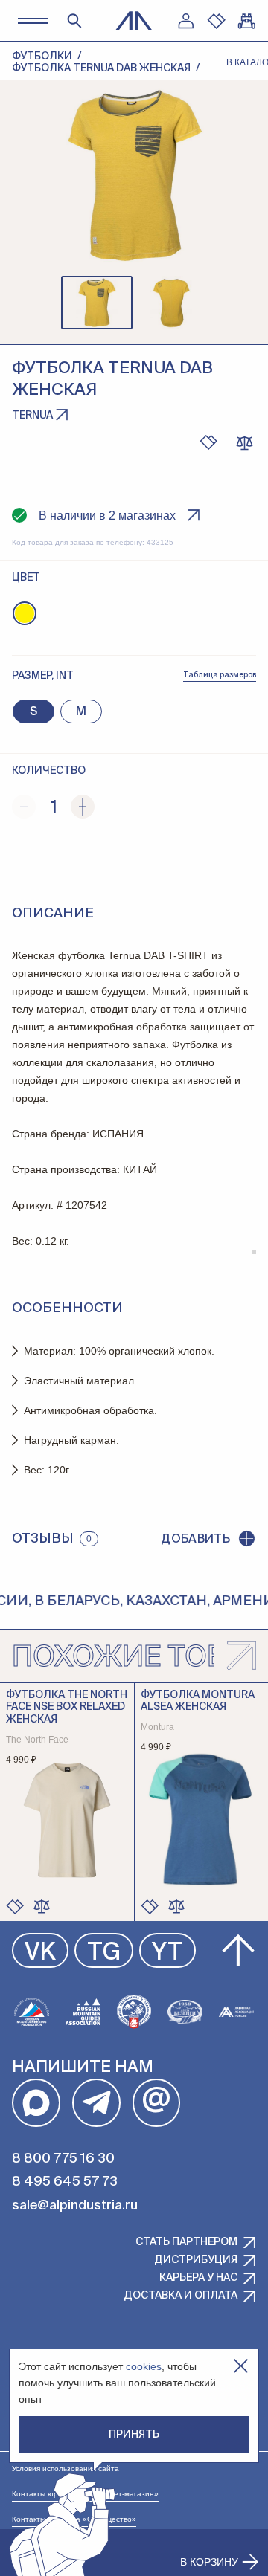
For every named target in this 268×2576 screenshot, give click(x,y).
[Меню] (32, 20)
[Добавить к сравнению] (244, 442)
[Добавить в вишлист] (208, 442)
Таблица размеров (220, 675)
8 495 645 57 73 (65, 2182)
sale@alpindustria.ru (75, 2206)
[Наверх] (238, 1951)
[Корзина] (246, 21)
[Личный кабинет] (185, 21)
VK (40, 1953)
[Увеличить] (83, 807)
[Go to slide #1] (97, 303)
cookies (144, 2366)
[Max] (36, 2103)
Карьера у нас (198, 2278)
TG (104, 1953)
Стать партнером (186, 2242)
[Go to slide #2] (171, 303)
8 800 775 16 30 (63, 2159)
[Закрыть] (241, 2366)
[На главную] (134, 21)
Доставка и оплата (181, 2296)
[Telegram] (96, 2103)
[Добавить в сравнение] (42, 1906)
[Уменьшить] (24, 807)
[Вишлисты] (216, 21)
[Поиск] (74, 21)
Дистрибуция (196, 2260)
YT (167, 1953)
